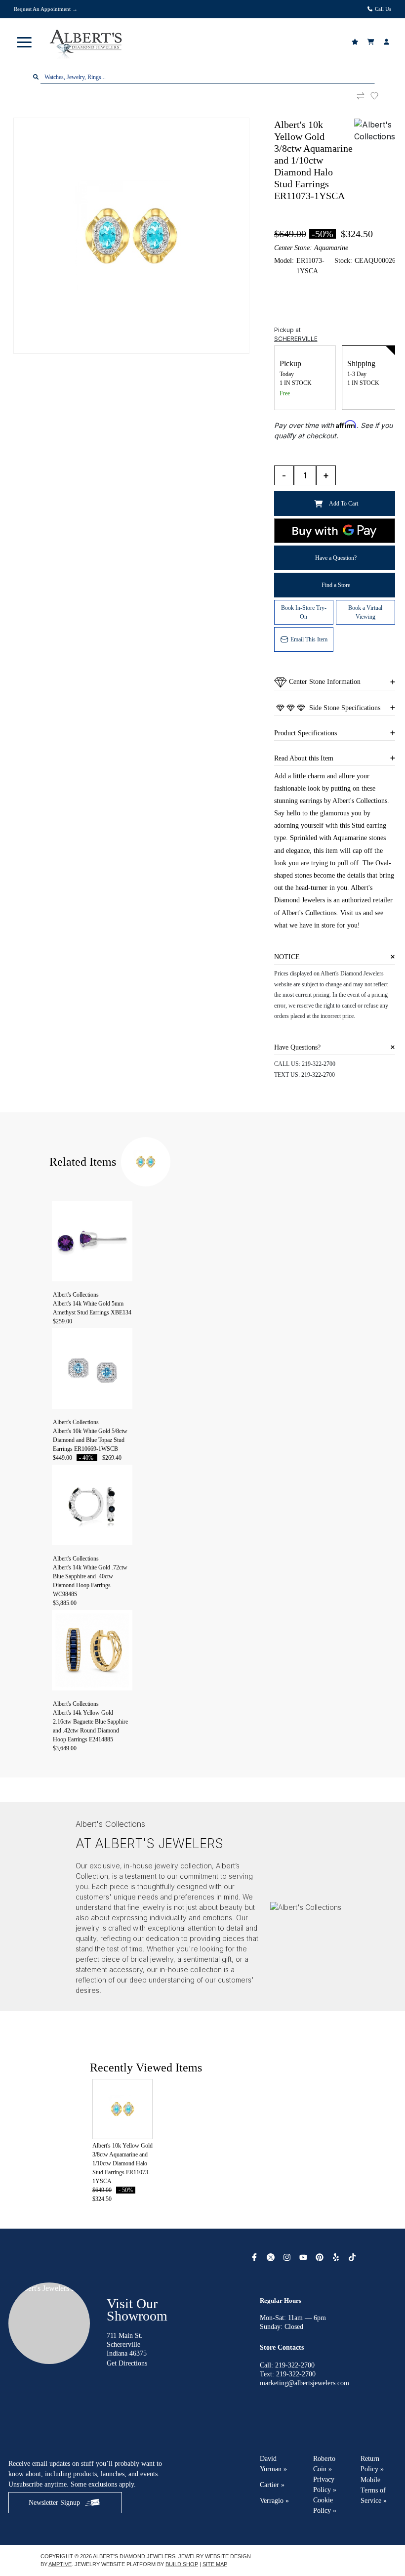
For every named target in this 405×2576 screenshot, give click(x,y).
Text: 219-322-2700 (288, 2374)
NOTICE (287, 957)
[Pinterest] (321, 2257)
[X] (272, 2257)
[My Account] (388, 42)
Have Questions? (297, 1047)
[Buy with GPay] (335, 531)
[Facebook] (256, 2257)
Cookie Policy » (325, 2505)
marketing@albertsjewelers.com (304, 2383)
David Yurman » (273, 2464)
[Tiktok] (353, 2257)
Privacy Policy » (325, 2485)
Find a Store (336, 585)
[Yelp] (337, 2257)
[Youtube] (304, 2257)
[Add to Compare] (361, 96)
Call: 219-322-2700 (287, 2365)
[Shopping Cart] (372, 42)
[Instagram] (288, 2257)
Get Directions (127, 2363)
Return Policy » (372, 2464)
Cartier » (272, 2485)
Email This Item (309, 639)
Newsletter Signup (54, 2503)
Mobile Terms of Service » (374, 2490)
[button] (24, 42)
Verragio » (274, 2501)
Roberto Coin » (324, 2464)
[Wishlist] (356, 42)
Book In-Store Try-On (304, 612)
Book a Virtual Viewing (365, 612)
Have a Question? (336, 558)
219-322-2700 (319, 1064)
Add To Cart (344, 504)
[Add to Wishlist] (380, 96)
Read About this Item (304, 758)
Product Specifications (305, 733)
